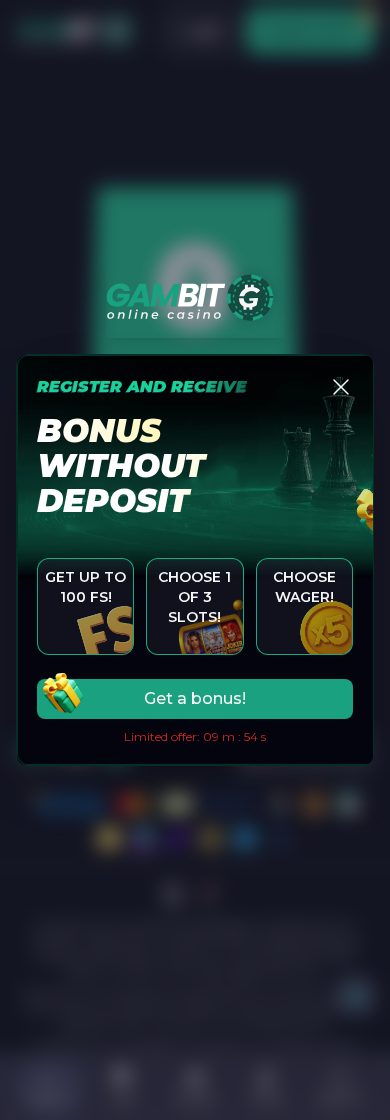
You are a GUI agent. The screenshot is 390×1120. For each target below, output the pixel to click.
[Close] (341, 387)
